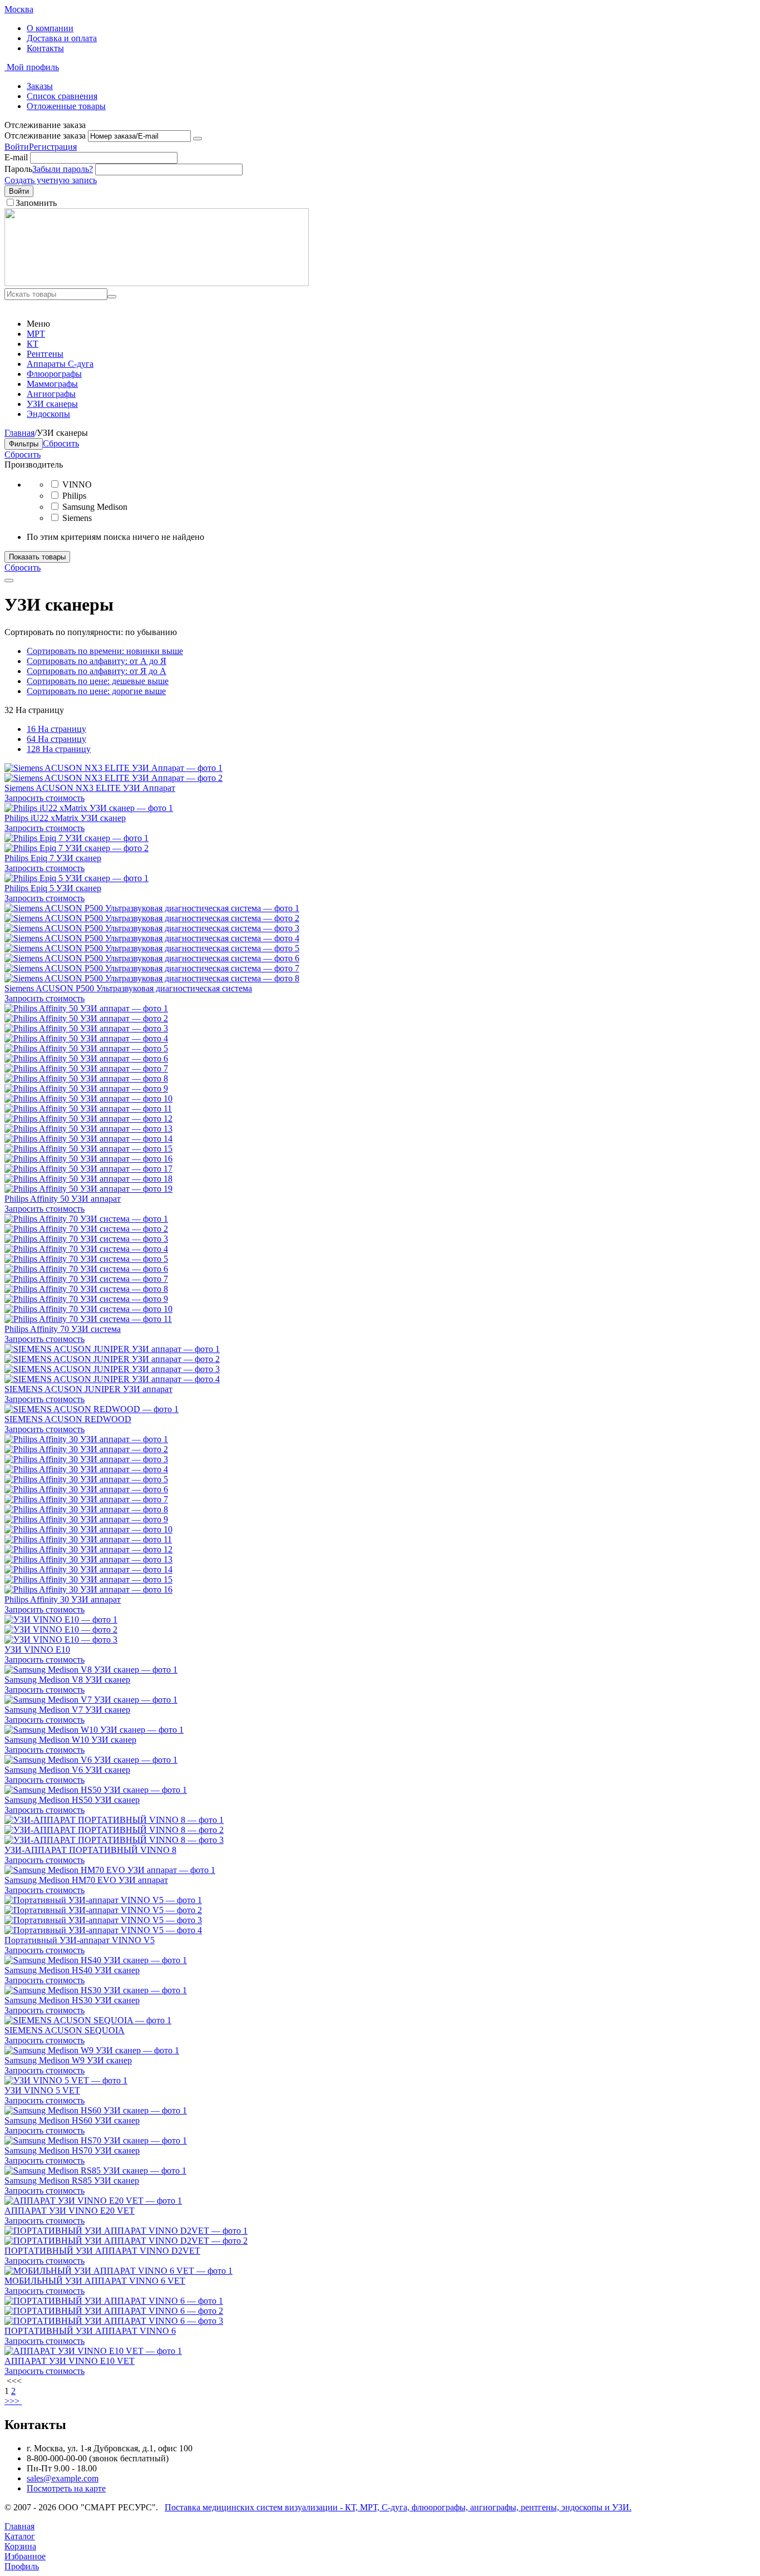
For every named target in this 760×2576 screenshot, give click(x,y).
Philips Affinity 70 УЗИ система (63, 1329)
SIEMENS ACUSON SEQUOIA (65, 2030)
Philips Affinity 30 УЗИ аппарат (63, 1599)
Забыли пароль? (63, 169)
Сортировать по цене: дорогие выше (96, 691)
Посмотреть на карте (66, 2488)
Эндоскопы (48, 414)
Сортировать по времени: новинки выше (105, 651)
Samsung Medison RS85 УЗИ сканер (72, 2181)
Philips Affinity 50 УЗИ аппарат (63, 1199)
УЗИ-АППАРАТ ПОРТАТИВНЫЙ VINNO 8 (90, 1850)
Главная (19, 433)
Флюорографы (54, 374)
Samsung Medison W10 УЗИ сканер (70, 1740)
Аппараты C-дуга (60, 364)
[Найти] (112, 297)
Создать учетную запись (51, 180)
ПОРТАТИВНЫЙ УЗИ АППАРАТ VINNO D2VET (102, 2251)
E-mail (16, 157)
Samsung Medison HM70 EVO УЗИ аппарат (86, 1880)
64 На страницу (56, 739)
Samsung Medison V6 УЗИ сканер (67, 1770)
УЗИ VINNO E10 (37, 1650)
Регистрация (53, 147)
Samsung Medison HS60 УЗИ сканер (72, 2120)
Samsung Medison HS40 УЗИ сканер (72, 1970)
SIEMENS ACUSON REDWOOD (68, 1419)
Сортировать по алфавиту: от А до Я (97, 661)
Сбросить (23, 454)
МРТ (36, 334)
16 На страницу (56, 729)
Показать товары (37, 557)
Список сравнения (62, 96)
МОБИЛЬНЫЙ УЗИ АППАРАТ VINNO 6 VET (95, 2281)
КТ (33, 344)
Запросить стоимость (45, 798)
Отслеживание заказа (45, 136)
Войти (17, 147)
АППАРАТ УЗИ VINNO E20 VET (70, 2211)
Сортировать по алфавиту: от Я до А (97, 671)
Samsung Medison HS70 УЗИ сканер (72, 2150)
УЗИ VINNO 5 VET (42, 2090)
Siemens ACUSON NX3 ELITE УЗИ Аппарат (90, 788)
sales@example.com (63, 2478)
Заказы (40, 86)
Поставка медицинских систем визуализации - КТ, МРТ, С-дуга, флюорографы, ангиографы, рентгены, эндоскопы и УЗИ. (398, 2507)
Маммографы (52, 384)
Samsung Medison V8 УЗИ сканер (67, 1680)
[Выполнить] (198, 139)
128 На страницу (59, 749)
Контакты (45, 48)
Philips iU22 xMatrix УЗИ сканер (65, 818)
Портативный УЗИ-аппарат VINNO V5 (80, 1940)
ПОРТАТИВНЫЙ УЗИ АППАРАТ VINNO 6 (90, 2331)
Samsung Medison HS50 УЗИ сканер (72, 1800)
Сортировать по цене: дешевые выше (98, 681)
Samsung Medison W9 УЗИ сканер (68, 2060)
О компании (50, 28)
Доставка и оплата (62, 38)
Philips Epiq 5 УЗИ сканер (53, 888)
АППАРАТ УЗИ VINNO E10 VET (70, 2361)
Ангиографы (51, 394)
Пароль (18, 169)
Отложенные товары (66, 106)
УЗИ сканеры (52, 404)
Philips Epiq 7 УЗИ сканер (53, 858)
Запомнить (36, 203)
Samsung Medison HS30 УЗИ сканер (72, 2000)
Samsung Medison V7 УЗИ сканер (67, 1710)
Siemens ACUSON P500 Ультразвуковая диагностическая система (128, 988)
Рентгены (45, 354)
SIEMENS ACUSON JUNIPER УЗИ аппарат (88, 1389)
